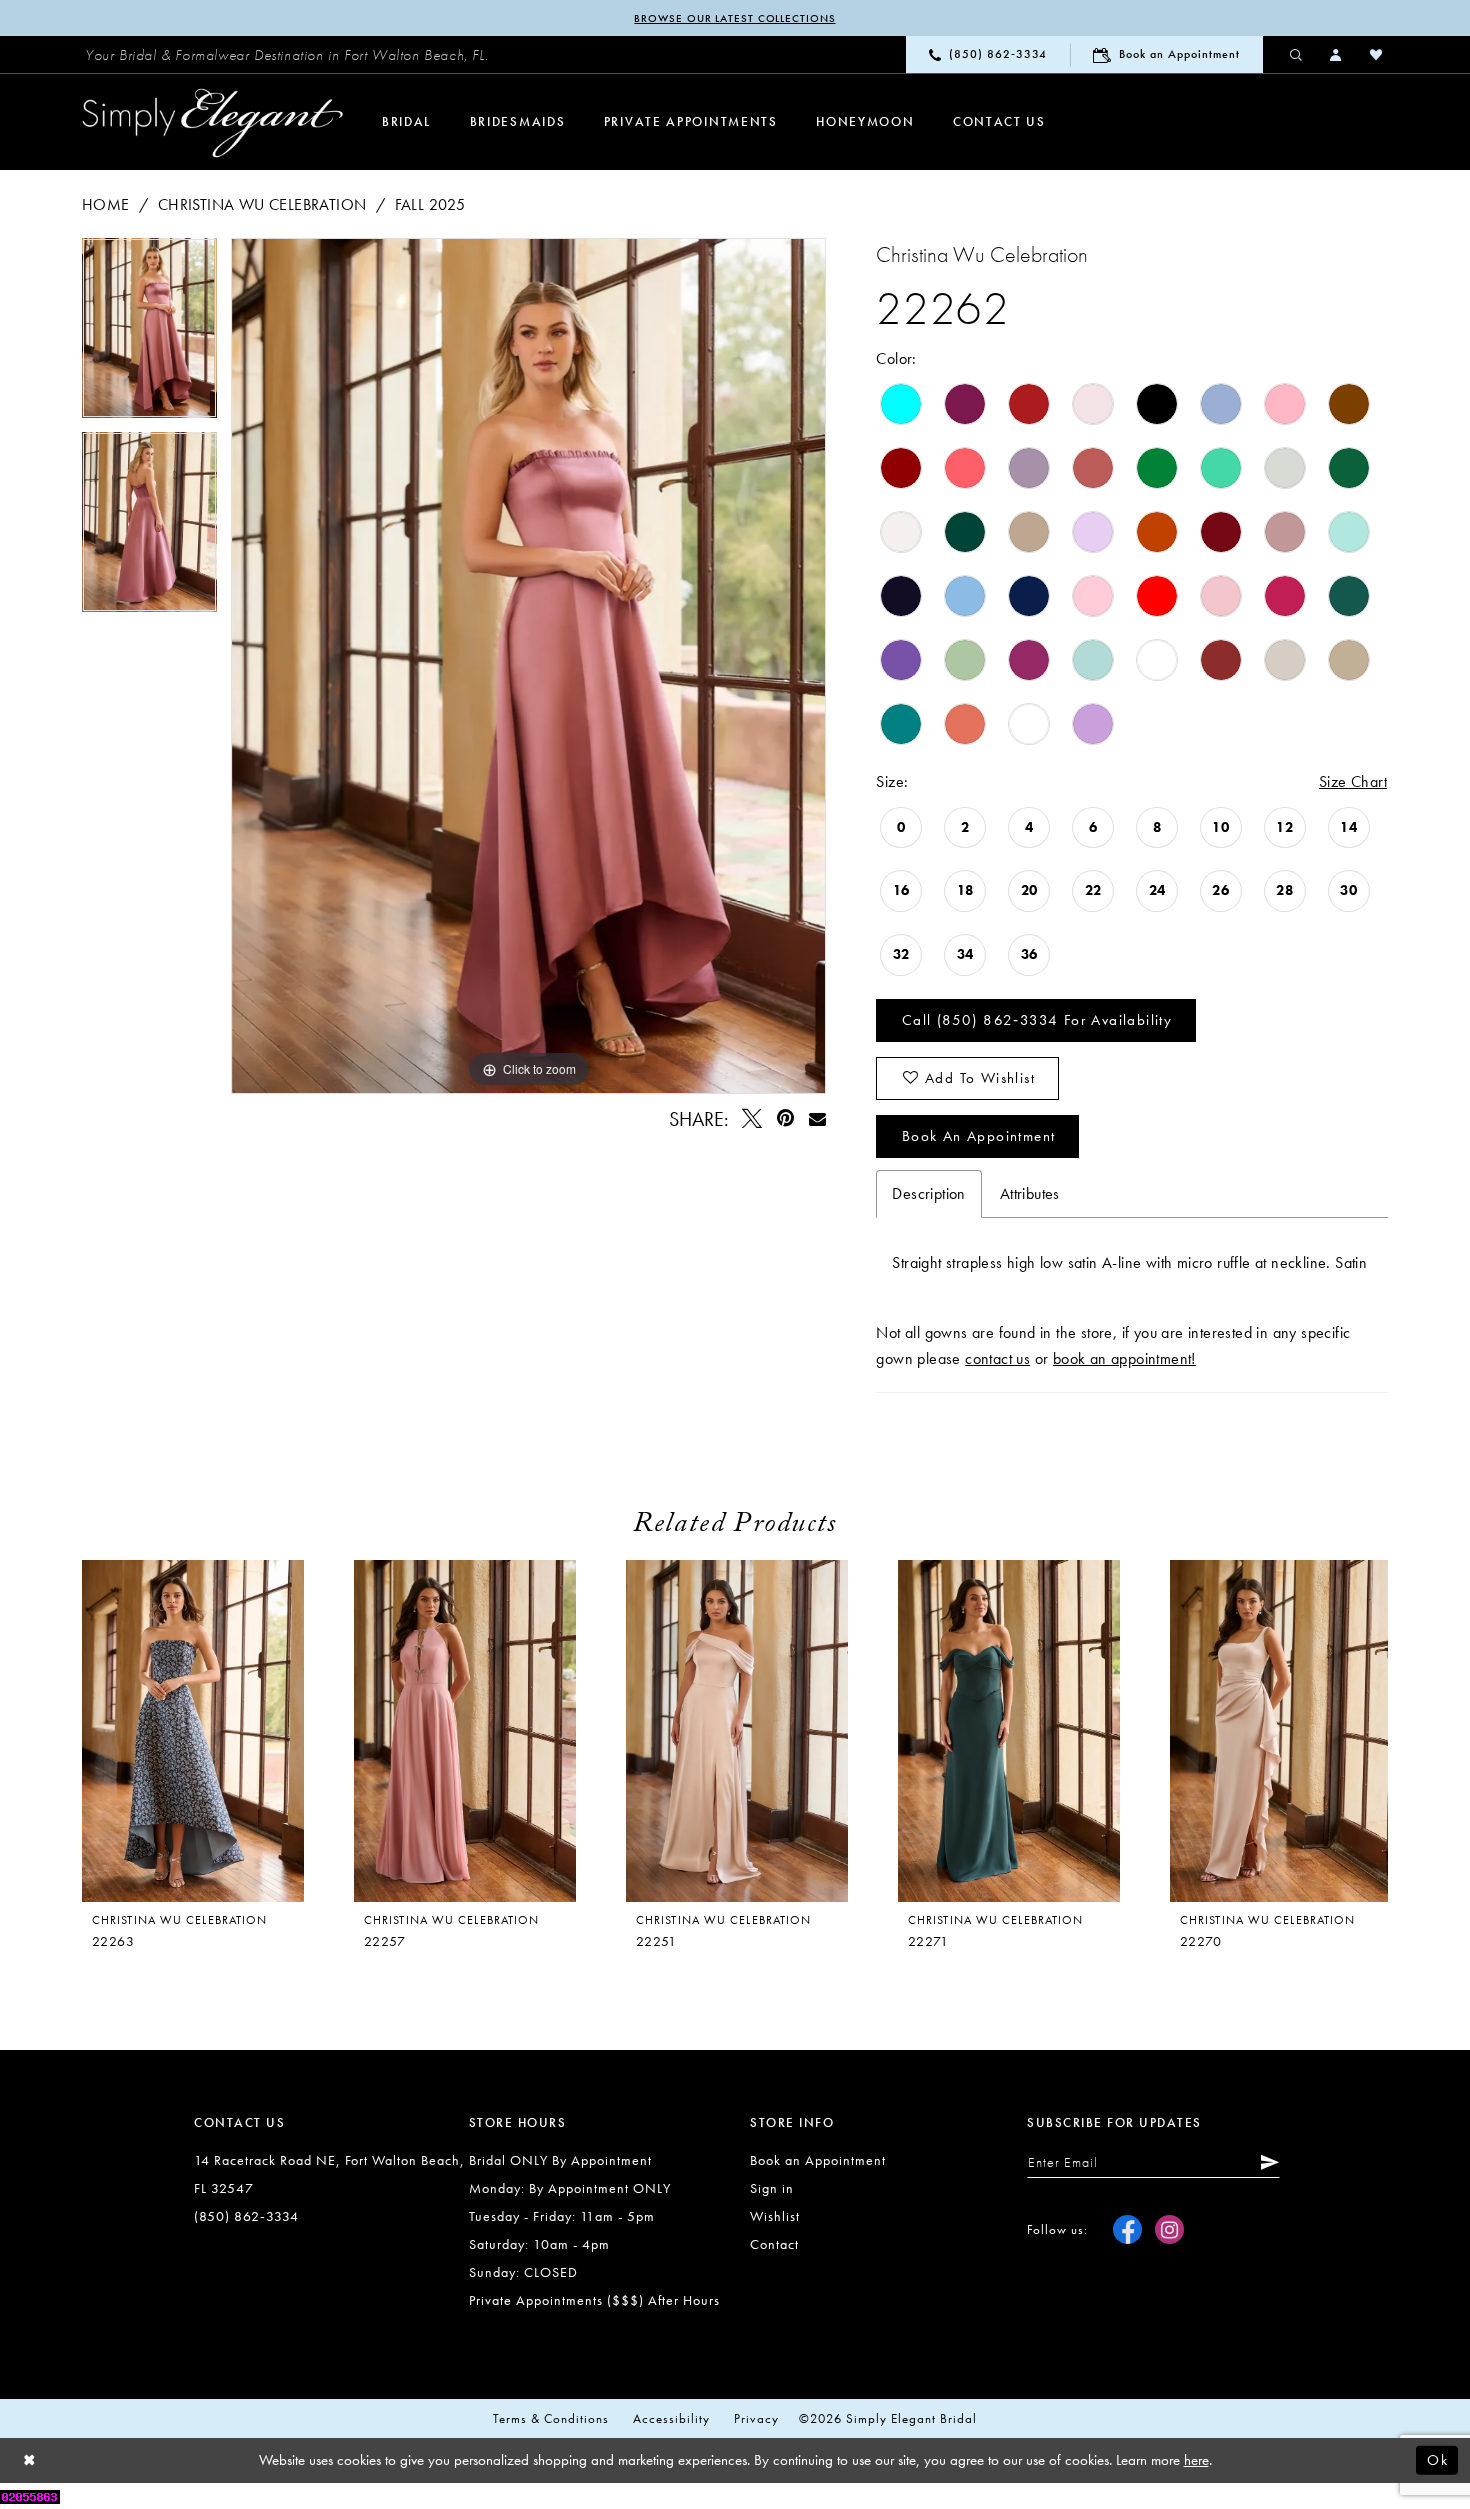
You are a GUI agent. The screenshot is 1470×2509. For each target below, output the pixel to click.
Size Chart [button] (1353, 781)
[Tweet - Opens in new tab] (753, 1118)
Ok (1437, 2460)
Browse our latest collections (734, 18)
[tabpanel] (149, 335)
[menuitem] (287, 55)
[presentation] (465, 1731)
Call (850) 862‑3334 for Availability (1037, 1020)
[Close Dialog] (30, 2460)
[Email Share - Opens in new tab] (817, 1118)
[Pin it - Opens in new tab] (785, 1118)
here (1196, 2460)
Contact (774, 2244)
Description (928, 1193)
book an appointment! (1124, 1358)
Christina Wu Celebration (262, 204)
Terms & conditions (551, 2418)
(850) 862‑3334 (246, 2216)
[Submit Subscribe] (1266, 2162)
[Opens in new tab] (30, 2495)
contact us (997, 1358)
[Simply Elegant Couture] (213, 123)
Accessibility (671, 2418)
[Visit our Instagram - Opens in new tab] (1169, 2229)
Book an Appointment (979, 1136)
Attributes (1030, 1193)
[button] (1337, 54)
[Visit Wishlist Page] (1377, 54)
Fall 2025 (430, 204)
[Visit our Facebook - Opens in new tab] (1127, 2229)
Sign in (772, 2188)
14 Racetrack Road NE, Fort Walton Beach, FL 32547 (329, 2174)
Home (106, 204)
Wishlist (775, 2216)
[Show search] (1297, 54)
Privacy (756, 2418)
